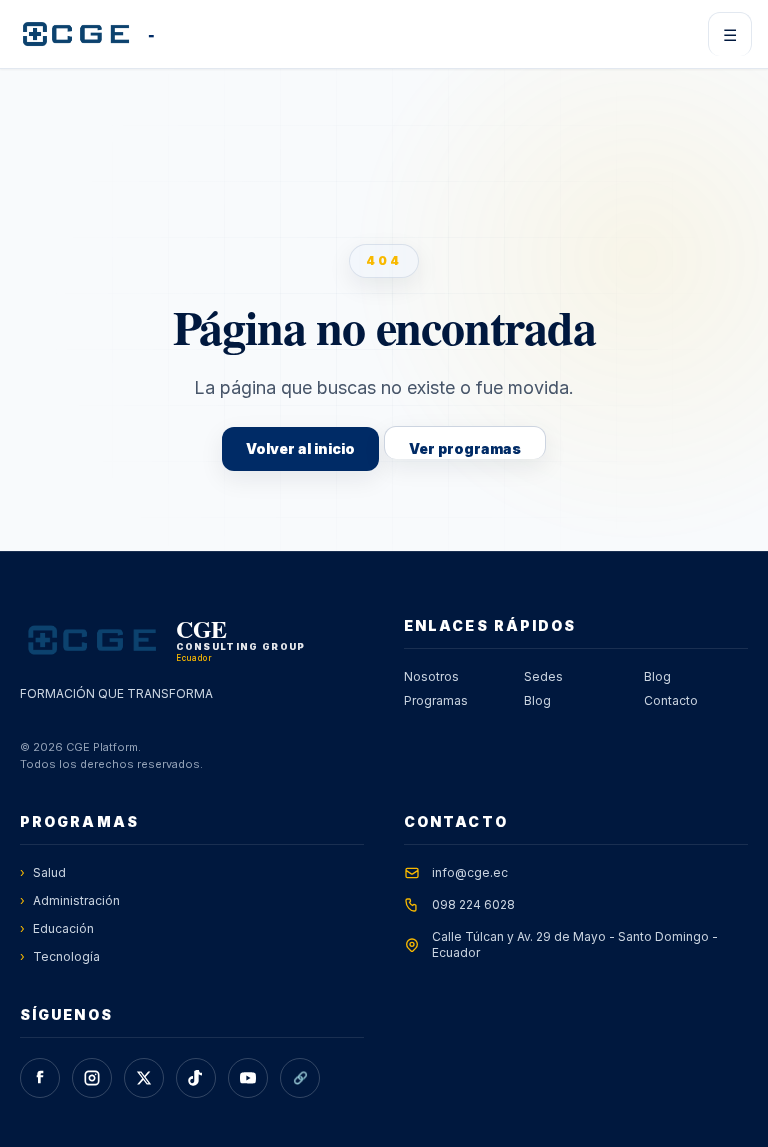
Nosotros (431, 676)
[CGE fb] (40, 1078)
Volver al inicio (300, 448)
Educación (57, 928)
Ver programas (465, 448)
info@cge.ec (470, 872)
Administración (70, 900)
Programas (436, 700)
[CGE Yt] (248, 1078)
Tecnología (60, 956)
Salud (43, 872)
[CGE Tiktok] (196, 1078)
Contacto (671, 700)
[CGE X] (144, 1078)
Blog (537, 700)
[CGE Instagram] (92, 1078)
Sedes (543, 676)
